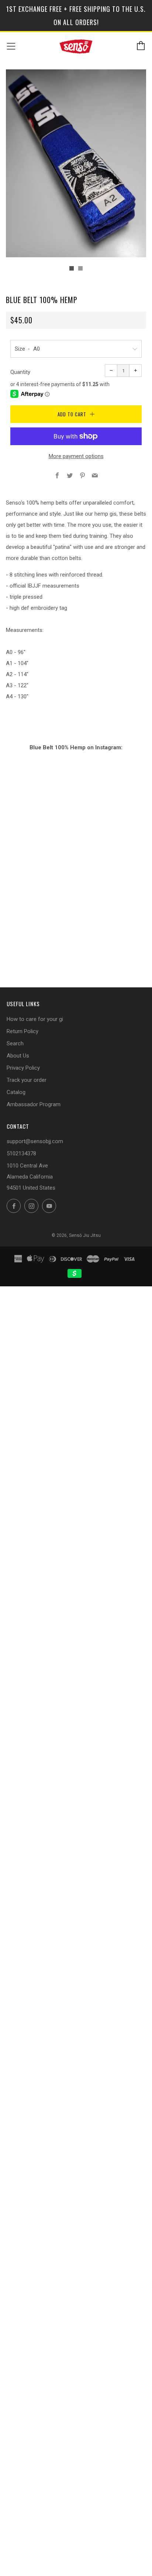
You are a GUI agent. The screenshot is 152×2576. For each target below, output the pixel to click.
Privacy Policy (23, 1068)
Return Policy (23, 1031)
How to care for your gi (35, 1019)
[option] (76, 163)
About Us (18, 1056)
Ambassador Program (34, 1104)
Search (15, 1043)
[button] (72, 268)
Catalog (16, 1092)
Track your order (27, 1080)
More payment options (76, 456)
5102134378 (21, 1153)
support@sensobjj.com (35, 1141)
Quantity (20, 372)
